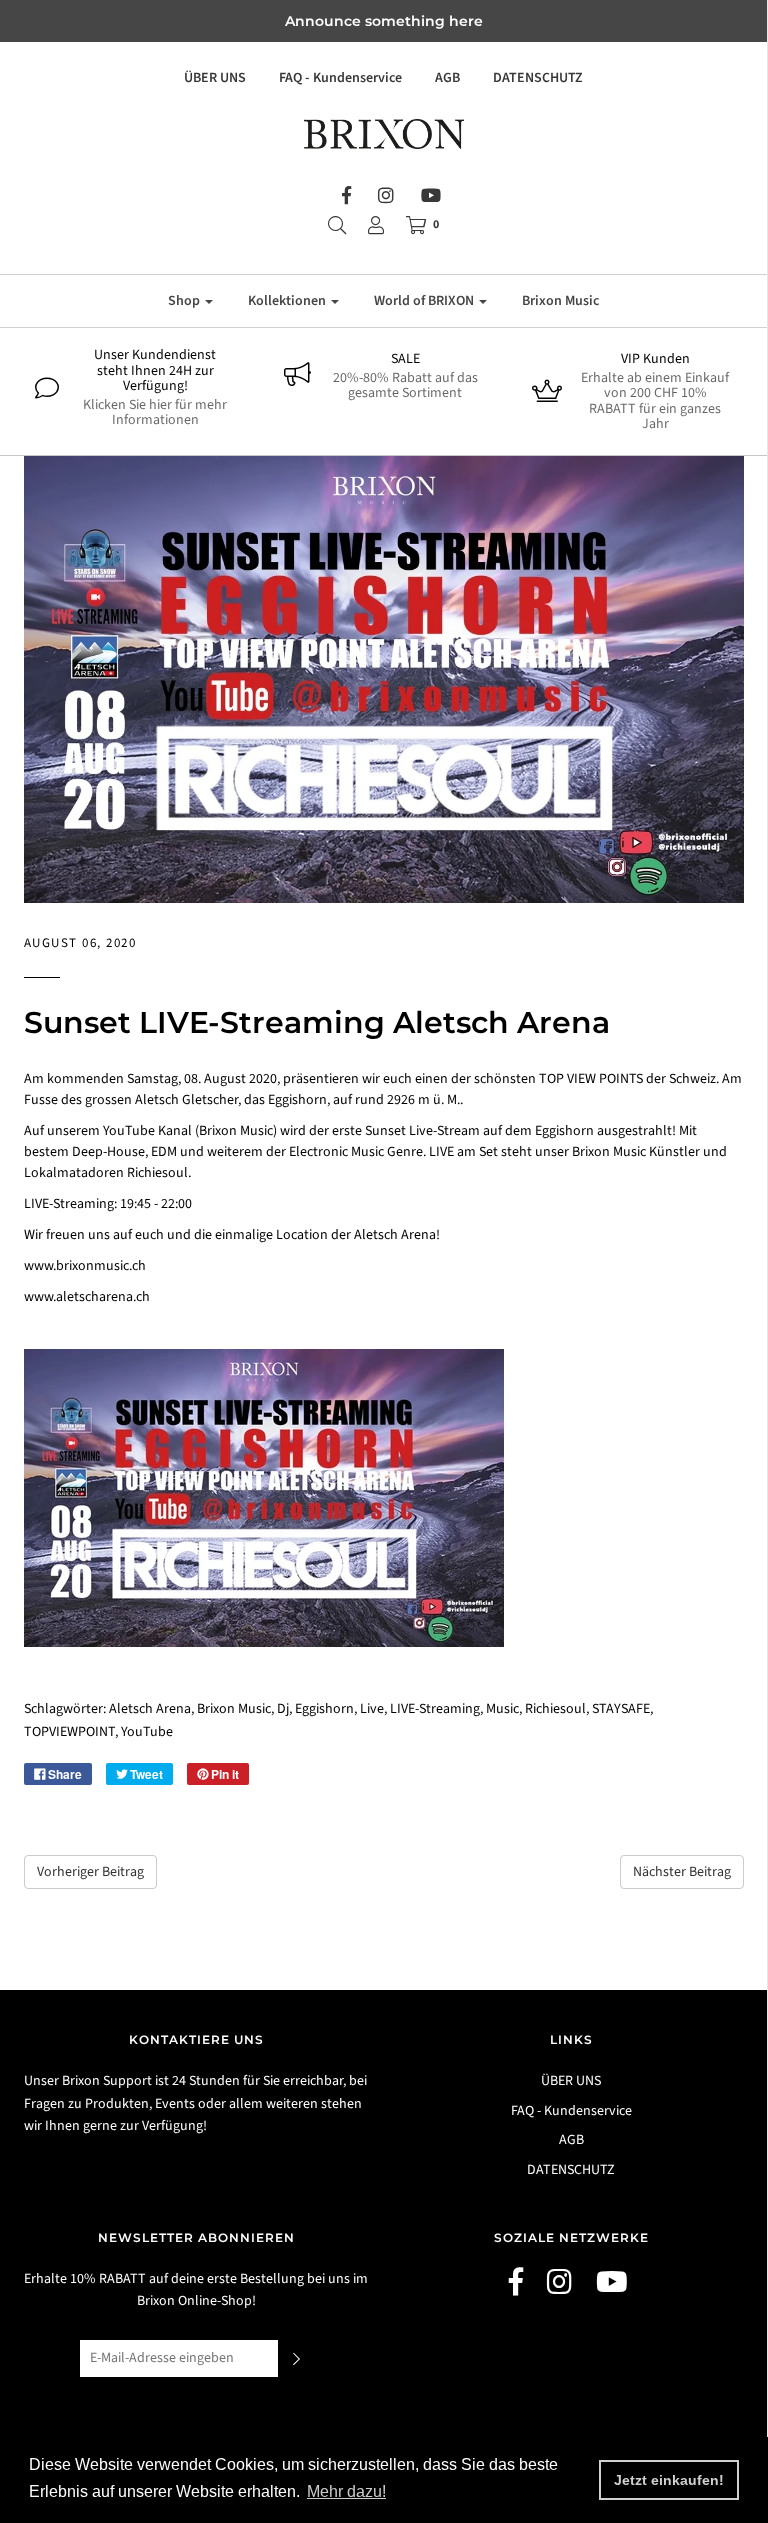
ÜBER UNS (215, 78)
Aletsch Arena (150, 1709)
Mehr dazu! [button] (346, 2491)
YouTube (147, 1732)
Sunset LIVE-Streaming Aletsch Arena (317, 1022)
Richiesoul (555, 1709)
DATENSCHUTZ (538, 78)
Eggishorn (324, 1709)
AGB (447, 78)
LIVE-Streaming (435, 1709)
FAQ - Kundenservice (340, 78)
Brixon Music (560, 301)
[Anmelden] (376, 225)
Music (502, 1709)
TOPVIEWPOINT (69, 1732)
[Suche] (337, 225)
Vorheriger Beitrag (90, 1872)
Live (372, 1709)
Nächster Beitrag (682, 1872)
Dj (283, 1709)
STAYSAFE (621, 1709)
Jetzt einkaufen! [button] (669, 2480)
